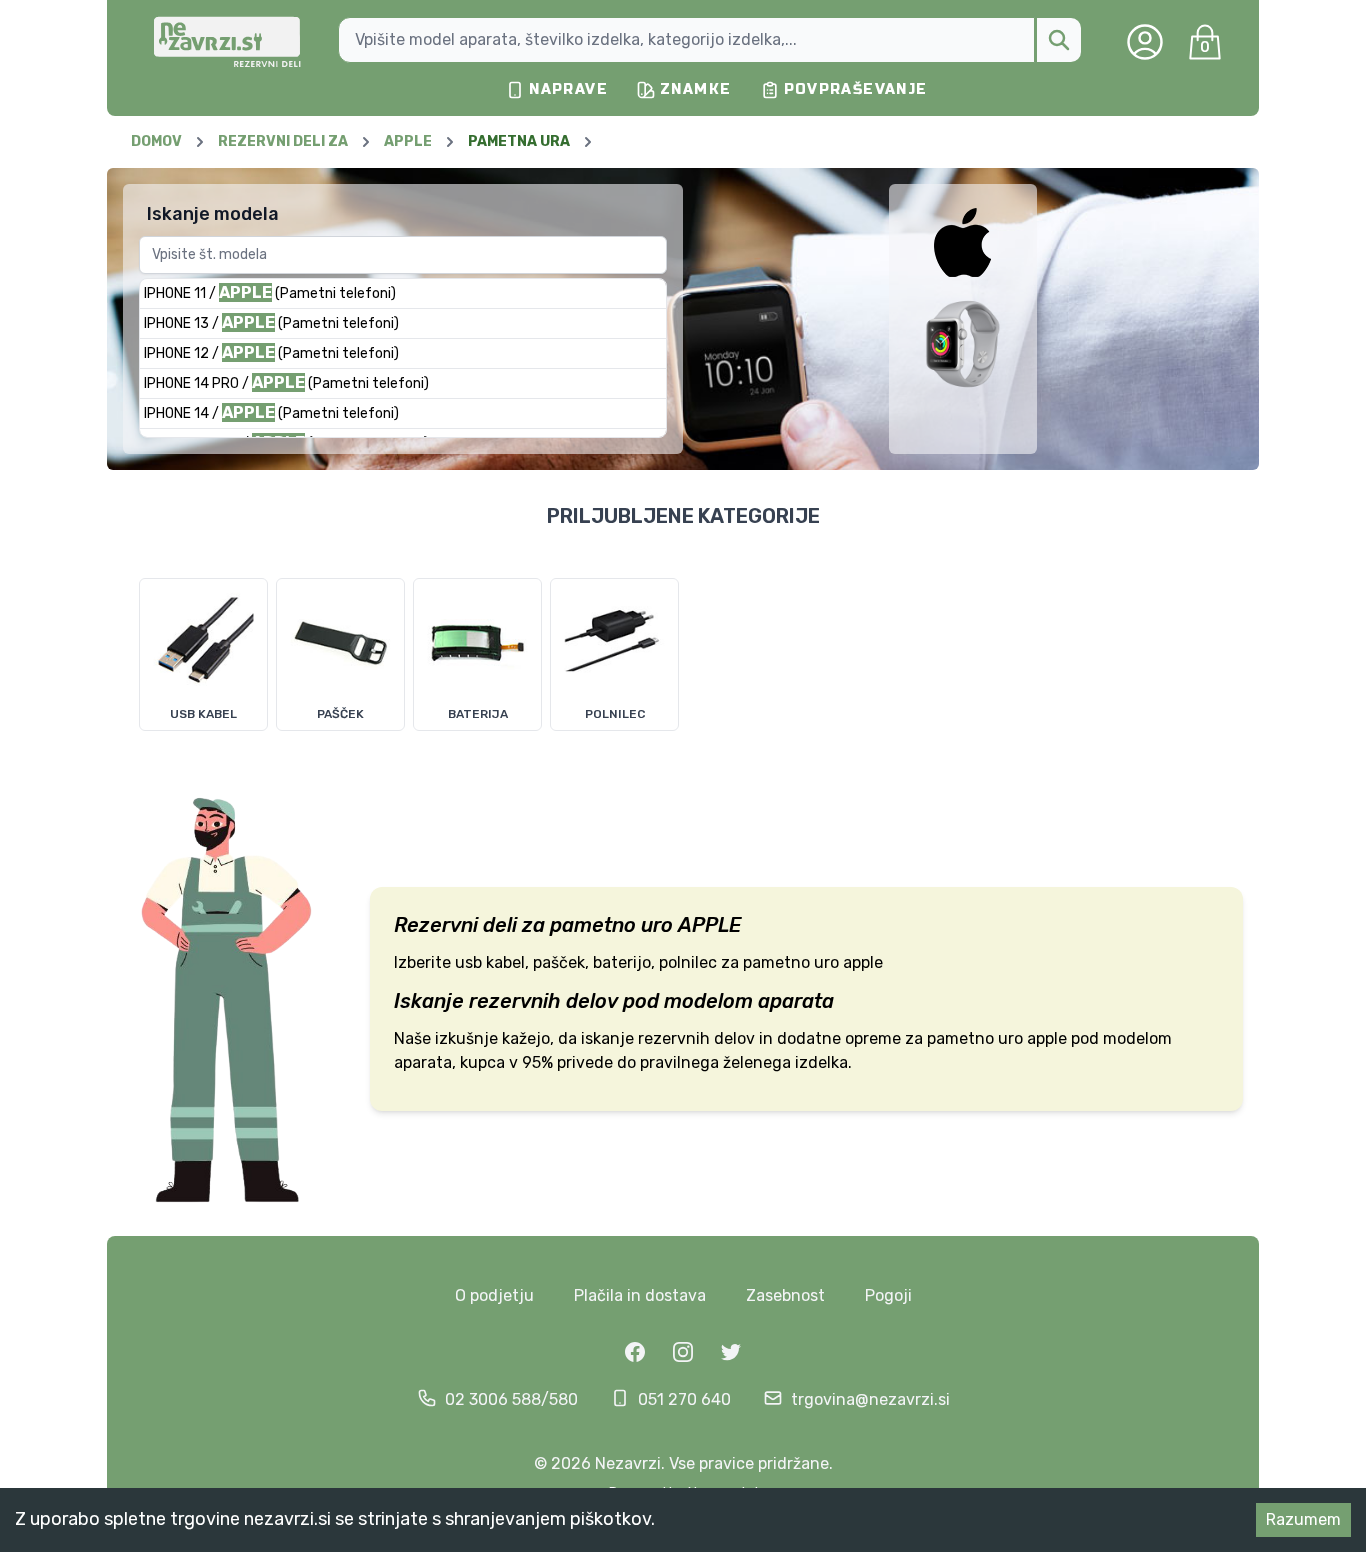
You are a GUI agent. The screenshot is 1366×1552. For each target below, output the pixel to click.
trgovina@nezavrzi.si (870, 1399)
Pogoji (888, 1295)
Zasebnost (785, 1295)
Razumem (1303, 1519)
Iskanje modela (213, 214)
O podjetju (494, 1295)
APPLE (709, 925)
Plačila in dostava (640, 1295)
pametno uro (611, 925)
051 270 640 (684, 1399)
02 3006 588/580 (511, 1399)
